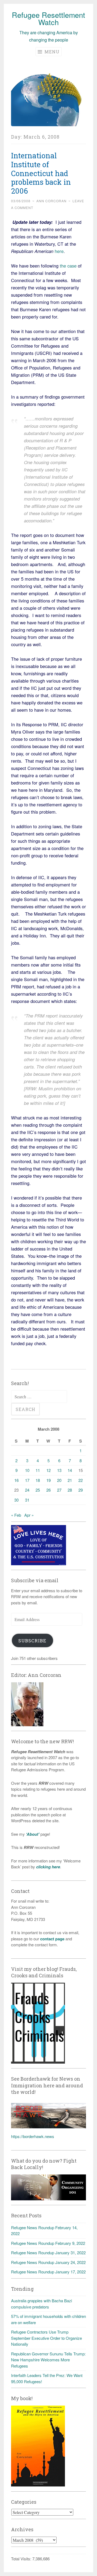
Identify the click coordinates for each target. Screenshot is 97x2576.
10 (27, 1470)
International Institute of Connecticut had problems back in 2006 (41, 173)
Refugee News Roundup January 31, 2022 (48, 2253)
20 (59, 1480)
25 (38, 1490)
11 (38, 1470)
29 (81, 1490)
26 (48, 1490)
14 (70, 1470)
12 (48, 1470)
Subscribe (32, 1641)
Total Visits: (22, 2559)
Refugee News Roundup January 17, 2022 (48, 2272)
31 (27, 1500)
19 (48, 1480)
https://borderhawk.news (33, 2136)
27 (59, 1490)
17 (27, 1480)
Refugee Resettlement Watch (48, 18)
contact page (52, 1939)
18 (38, 1480)
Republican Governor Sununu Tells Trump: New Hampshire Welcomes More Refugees (48, 2360)
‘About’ (32, 1834)
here (59, 251)
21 (70, 1480)
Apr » (29, 1515)
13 (59, 1470)
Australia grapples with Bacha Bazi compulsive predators (41, 2304)
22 (81, 1480)
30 (16, 1500)
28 (70, 1490)
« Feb (16, 1515)
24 (27, 1490)
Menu (51, 52)
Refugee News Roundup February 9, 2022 (48, 2243)
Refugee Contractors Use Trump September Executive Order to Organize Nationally (46, 2338)
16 (16, 1480)
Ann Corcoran (51, 201)
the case (69, 266)
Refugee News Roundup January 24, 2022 (48, 2262)
